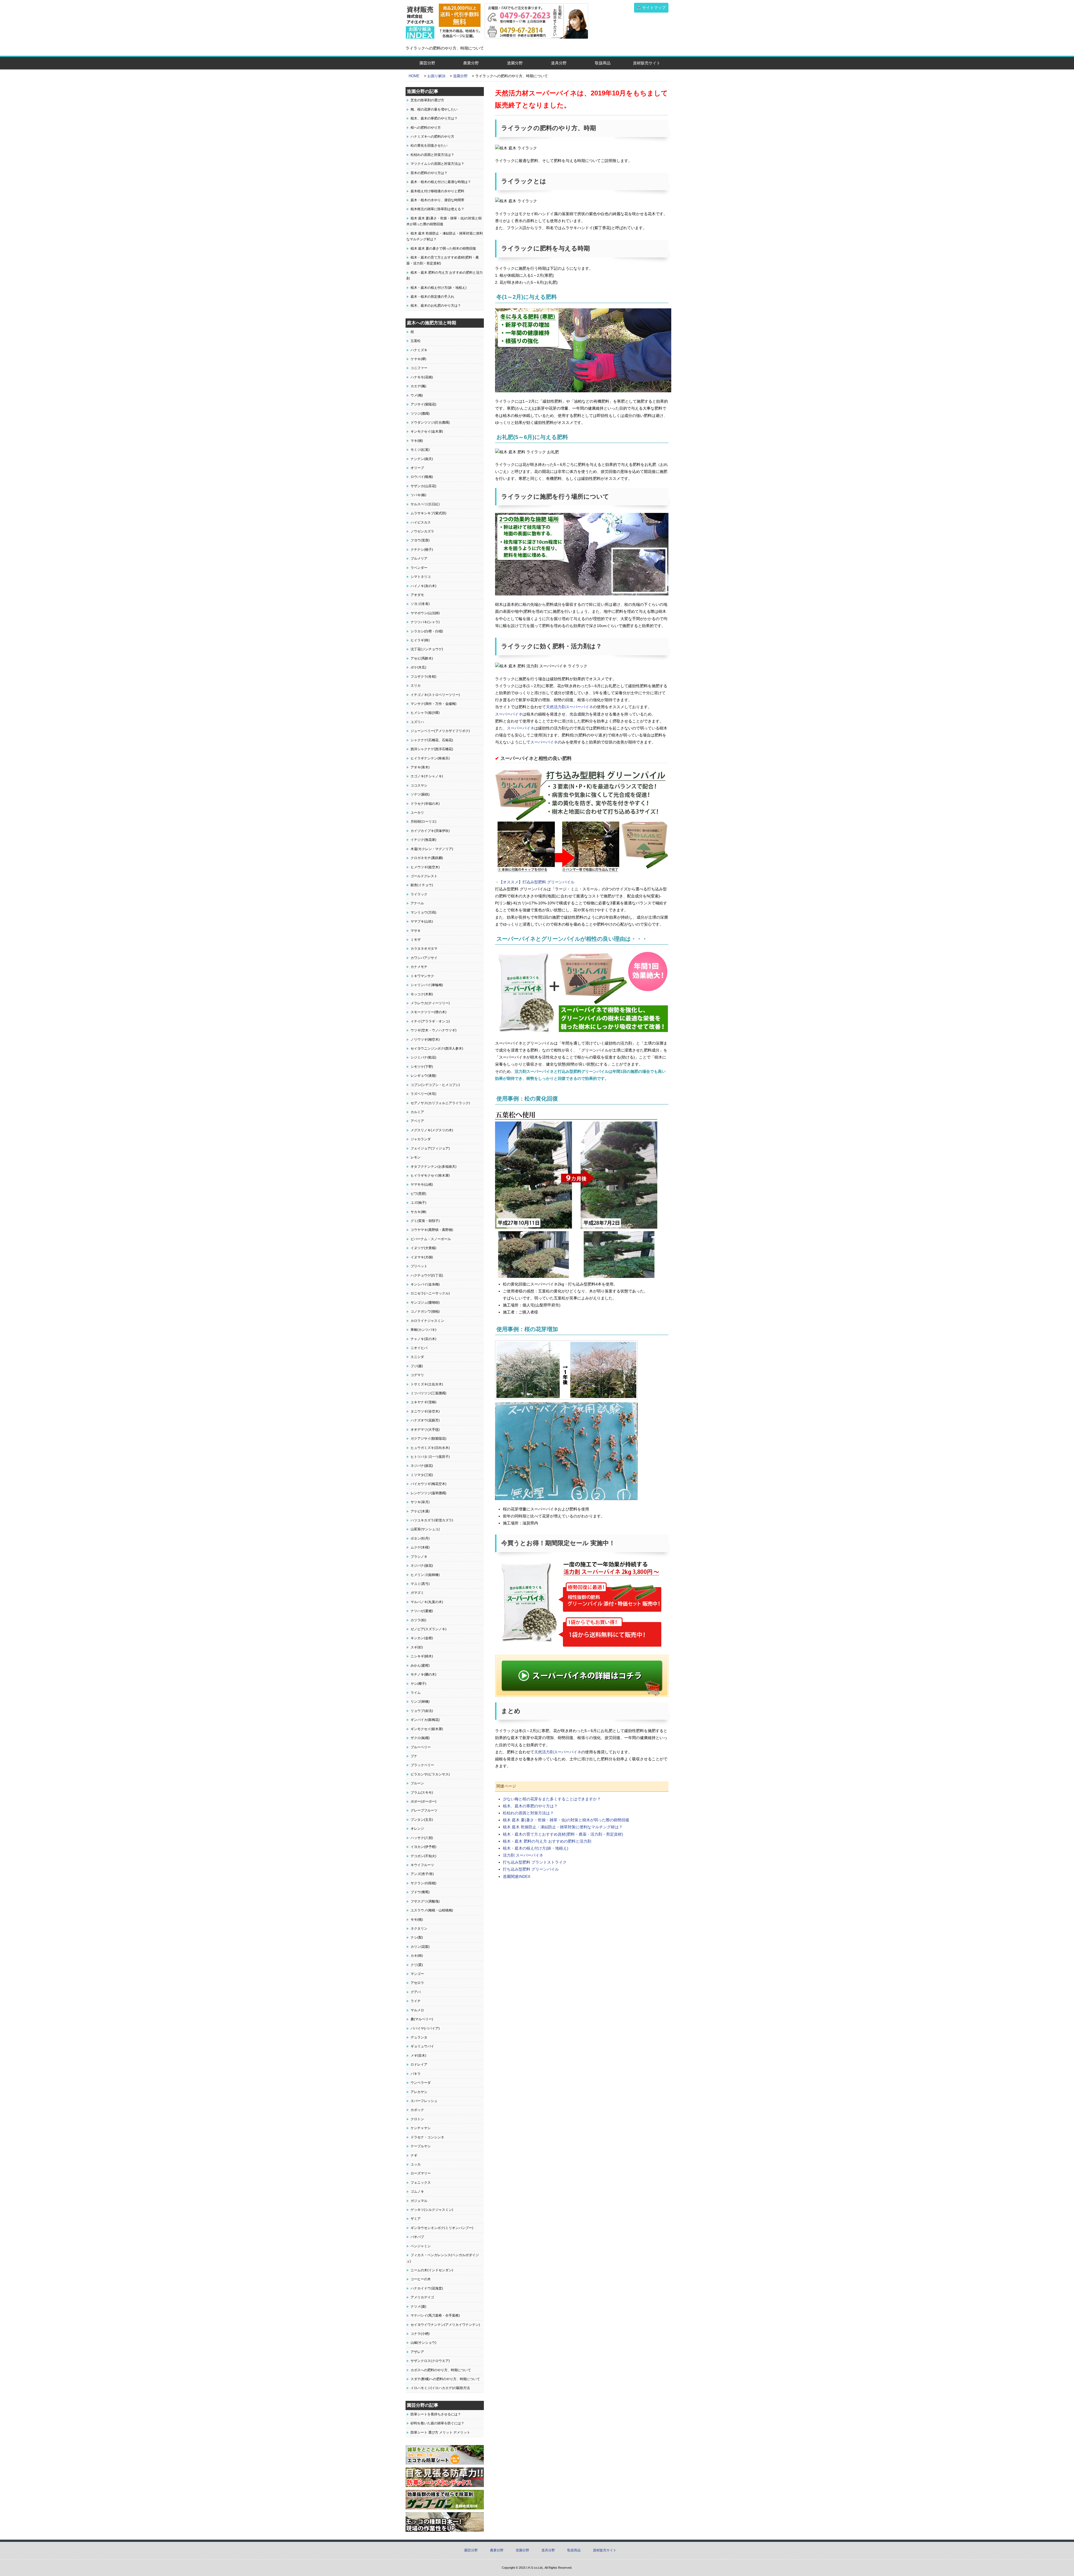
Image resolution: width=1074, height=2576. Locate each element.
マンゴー (417, 1974)
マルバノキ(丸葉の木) (427, 1602)
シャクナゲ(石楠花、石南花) (432, 740)
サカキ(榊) (418, 1212)
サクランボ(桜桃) (423, 1883)
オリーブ (417, 468)
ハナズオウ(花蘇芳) (425, 1420)
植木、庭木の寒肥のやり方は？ (530, 1806)
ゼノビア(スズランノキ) (428, 1629)
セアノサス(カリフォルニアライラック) (440, 1103)
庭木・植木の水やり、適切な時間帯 (437, 200)
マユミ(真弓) (420, 1584)
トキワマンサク (422, 976)
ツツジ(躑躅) (420, 414)
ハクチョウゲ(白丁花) (427, 1275)
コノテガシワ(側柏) (425, 1312)
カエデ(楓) (418, 386)
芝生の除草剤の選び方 (427, 100)
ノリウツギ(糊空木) (425, 1040)
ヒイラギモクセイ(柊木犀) (430, 1176)
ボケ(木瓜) (418, 667)
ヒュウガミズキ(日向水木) (430, 1448)
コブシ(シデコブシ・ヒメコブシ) (435, 1085)
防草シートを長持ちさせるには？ (436, 2414)
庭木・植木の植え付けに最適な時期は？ (441, 182)
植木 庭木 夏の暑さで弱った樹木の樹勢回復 (443, 248)
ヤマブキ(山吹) (422, 921)
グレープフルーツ (424, 1810)
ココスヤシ (419, 785)
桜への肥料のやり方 (426, 128)
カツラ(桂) (418, 1620)
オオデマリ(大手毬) (425, 1430)
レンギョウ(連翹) (423, 1076)
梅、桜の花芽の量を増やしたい (434, 109)
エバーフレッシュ (424, 2101)
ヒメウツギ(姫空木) (425, 867)
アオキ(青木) (420, 767)
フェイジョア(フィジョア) (430, 1148)
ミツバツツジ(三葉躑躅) (428, 1393)
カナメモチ (419, 967)
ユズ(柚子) (418, 1203)
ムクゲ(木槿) (420, 1547)
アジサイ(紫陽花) (423, 404)
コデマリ (417, 1375)
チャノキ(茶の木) (423, 1339)
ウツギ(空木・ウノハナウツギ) (434, 1030)
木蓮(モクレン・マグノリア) (432, 849)
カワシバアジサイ (424, 958)
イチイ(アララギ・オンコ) (430, 1021)
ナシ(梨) (417, 1937)
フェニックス (421, 2183)
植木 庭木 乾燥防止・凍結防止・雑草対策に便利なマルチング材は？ (563, 1827)
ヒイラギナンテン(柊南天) (430, 758)
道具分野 (559, 63)
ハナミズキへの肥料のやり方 (432, 137)
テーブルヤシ (421, 2146)
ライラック (419, 894)
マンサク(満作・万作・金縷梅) (434, 704)
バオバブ (417, 2237)
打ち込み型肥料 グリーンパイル (531, 1869)
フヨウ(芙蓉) (420, 540)
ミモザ (416, 940)
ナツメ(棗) (418, 2307)
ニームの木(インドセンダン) (432, 2270)
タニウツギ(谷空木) (425, 1411)
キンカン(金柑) (422, 1638)
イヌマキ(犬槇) (422, 1257)
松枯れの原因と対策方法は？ (528, 1813)
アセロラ (417, 1983)
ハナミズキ (419, 350)
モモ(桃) (417, 1920)
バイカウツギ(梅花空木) (428, 1484)
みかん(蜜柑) (420, 1665)
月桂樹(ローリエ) (423, 822)
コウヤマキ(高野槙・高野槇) (432, 1230)
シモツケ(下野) (422, 1067)
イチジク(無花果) (423, 840)
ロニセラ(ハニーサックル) (430, 1293)
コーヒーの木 (421, 2279)
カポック (417, 2110)
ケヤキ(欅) (418, 359)
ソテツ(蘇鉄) (420, 794)
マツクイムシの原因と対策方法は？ (437, 164)
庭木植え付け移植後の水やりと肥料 (437, 191)
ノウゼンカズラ (422, 531)
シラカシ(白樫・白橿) (427, 631)
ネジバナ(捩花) (422, 1466)
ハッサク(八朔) (422, 1838)
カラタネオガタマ (424, 949)
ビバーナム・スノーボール (431, 1239)
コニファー (419, 368)
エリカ (416, 686)
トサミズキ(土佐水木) (427, 1384)
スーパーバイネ (509, 714)
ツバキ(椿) (418, 495)
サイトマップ (654, 8)
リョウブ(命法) (422, 1711)
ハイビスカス (421, 522)
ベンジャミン (421, 2246)
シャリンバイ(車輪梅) (427, 985)
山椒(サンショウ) (423, 2343)
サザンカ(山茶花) (423, 486)
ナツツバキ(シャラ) (425, 622)
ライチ (416, 2001)
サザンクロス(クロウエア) (430, 2361)
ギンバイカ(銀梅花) (425, 1720)
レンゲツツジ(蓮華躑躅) (428, 1493)
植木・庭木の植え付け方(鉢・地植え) (536, 1848)
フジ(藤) (417, 1366)
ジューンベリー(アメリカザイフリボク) (440, 731)
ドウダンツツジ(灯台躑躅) (430, 423)
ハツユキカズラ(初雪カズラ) (432, 1520)
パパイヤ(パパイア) (425, 2028)
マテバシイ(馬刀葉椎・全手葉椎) (435, 2315)
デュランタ (419, 2037)
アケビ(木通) (420, 1511)
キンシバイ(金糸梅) (425, 1284)
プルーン (417, 1783)
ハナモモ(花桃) (422, 377)
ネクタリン (419, 1929)
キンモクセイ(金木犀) (427, 431)
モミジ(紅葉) (420, 450)
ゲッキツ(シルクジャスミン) (432, 2210)
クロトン (417, 2119)
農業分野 (471, 63)
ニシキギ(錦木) (422, 1656)
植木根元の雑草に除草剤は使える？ (437, 209)
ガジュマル (419, 2201)
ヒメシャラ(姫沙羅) (425, 713)
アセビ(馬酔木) (422, 658)
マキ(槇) (417, 441)
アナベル (417, 903)
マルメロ (417, 2010)
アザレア (417, 2352)
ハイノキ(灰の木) (423, 586)
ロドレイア (419, 2064)
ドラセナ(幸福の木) (425, 804)
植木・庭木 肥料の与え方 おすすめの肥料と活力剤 (547, 1841)
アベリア (417, 1121)
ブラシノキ (419, 1557)
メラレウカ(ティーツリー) (430, 1003)
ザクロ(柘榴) (420, 1738)
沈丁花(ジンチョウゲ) (427, 649)
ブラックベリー (422, 1765)
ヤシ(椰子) (418, 1684)
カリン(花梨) (420, 1947)
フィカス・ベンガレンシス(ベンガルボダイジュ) (443, 2258)
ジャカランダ (421, 1139)
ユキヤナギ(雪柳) (423, 1402)
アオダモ (417, 595)
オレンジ (417, 1829)
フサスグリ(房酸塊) (425, 1901)
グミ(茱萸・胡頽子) (425, 1221)
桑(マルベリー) (422, 2019)
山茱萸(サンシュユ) (425, 1529)
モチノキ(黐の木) (423, 1674)
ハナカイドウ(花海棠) (427, 2288)
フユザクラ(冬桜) (423, 677)
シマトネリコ (421, 577)
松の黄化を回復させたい (429, 146)
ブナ (414, 1756)
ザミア (416, 2219)
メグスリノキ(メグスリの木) (432, 1130)
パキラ (416, 2074)
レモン (416, 1157)
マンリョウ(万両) (423, 912)
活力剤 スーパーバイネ (523, 1855)
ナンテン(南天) (422, 459)
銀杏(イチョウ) (422, 885)
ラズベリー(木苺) (423, 1094)
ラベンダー (419, 568)
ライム (416, 1693)
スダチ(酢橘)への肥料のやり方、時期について (445, 2379)
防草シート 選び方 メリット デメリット (440, 2432)
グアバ (416, 1992)
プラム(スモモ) (422, 1793)
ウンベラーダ (421, 2083)
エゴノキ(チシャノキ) (427, 776)
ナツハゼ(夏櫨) (422, 1611)
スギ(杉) (417, 1647)
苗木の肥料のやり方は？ (429, 173)
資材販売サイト (647, 63)
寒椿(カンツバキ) (423, 1330)
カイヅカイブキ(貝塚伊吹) (430, 831)
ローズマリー (421, 2173)
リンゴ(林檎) (420, 1702)
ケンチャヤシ (421, 2128)
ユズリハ (417, 722)
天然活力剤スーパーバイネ (569, 707)
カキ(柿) (417, 1956)
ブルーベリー (421, 1747)
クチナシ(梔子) (422, 550)
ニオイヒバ (419, 1348)
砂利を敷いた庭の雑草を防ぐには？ (437, 2423)
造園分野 (515, 63)
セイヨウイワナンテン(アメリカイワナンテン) (445, 2325)
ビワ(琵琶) (418, 1194)
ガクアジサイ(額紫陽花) (428, 1439)
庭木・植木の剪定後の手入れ (432, 297)
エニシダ (417, 1357)
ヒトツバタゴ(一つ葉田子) (430, 1457)
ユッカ (416, 2164)
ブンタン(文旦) (422, 1820)
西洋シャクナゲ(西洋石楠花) (432, 749)
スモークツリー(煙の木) (428, 1012)
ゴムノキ (417, 2192)
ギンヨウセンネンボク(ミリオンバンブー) (442, 2228)
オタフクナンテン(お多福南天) (434, 1167)
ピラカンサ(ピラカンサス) (430, 1774)
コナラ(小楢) (420, 2334)
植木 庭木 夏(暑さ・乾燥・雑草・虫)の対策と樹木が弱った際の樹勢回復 (566, 1820)
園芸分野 (427, 63)
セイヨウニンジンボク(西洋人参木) (437, 1048)
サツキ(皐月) (420, 1502)
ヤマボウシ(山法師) (425, 613)
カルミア (417, 1112)
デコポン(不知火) (423, 1856)
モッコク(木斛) (422, 994)
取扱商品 (603, 63)
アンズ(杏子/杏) (422, 1874)
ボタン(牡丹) (420, 1538)
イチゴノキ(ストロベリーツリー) (435, 695)
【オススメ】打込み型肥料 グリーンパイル (537, 882)
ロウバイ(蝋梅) (422, 477)
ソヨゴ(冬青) (420, 604)
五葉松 (416, 341)
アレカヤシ (419, 2092)
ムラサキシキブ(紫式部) (428, 513)
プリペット (419, 1266)
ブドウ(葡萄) (420, 1892)
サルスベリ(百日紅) (425, 504)
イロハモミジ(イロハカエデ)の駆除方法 (440, 2388)
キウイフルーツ (422, 1865)
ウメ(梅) (417, 395)
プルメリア (419, 559)
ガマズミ (417, 1593)
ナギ (414, 2155)
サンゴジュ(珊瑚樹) (425, 1303)
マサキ (416, 931)
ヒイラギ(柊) (420, 640)
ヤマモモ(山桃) (422, 1184)
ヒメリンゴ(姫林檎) (425, 1575)
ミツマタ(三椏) (422, 1475)
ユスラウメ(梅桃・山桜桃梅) (432, 1910)
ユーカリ (417, 813)
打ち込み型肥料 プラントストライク (535, 1862)
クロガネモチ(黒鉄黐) (427, 858)
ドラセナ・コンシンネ (427, 2137)
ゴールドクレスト (424, 876)
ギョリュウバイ (422, 2046)
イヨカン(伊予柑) (423, 1847)
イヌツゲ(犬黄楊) (423, 1248)
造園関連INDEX (517, 1876)
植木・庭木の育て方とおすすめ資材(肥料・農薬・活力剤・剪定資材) (563, 1834)
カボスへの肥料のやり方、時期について (441, 2370)
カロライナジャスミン (427, 1321)
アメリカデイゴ (422, 2297)
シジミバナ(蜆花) (423, 1057)
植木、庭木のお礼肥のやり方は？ (436, 306)
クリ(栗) (417, 1965)
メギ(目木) (418, 2056)
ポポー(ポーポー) (423, 1801)
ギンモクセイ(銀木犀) (427, 1729)
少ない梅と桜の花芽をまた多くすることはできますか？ (552, 1799)
